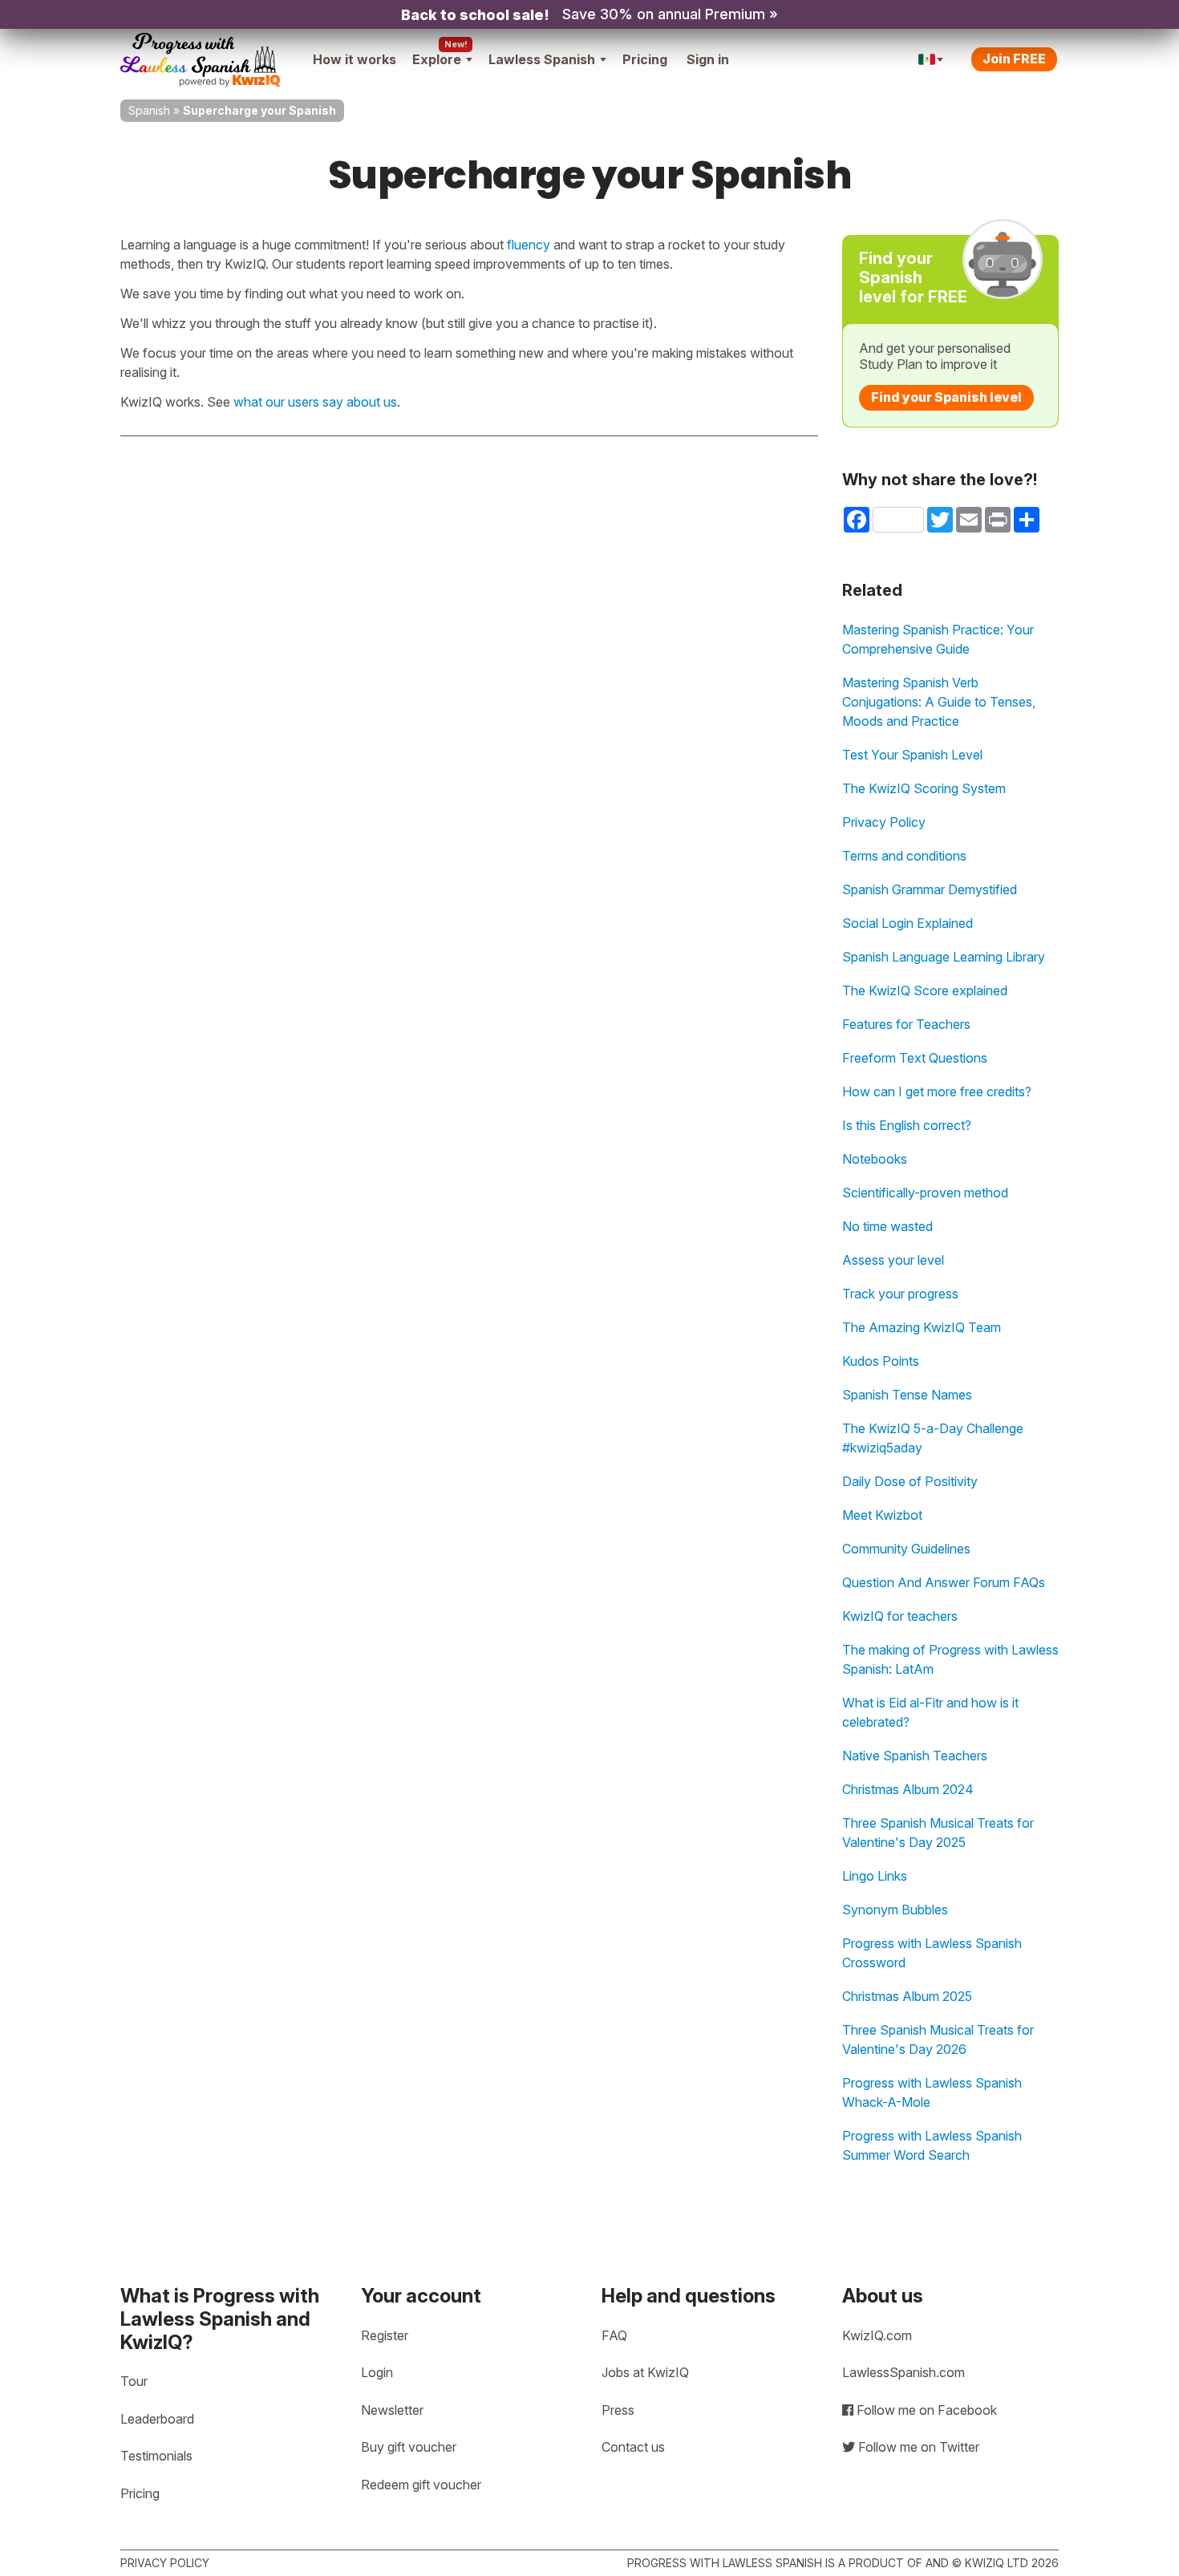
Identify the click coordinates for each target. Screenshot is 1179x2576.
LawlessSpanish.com (903, 2372)
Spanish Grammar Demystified (930, 889)
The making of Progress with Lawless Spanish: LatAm (950, 1659)
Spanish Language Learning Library (944, 957)
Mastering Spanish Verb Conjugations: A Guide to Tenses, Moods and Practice (939, 702)
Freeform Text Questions (915, 1058)
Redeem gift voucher (421, 2485)
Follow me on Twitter (917, 2447)
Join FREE (1014, 59)
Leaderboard (157, 2419)
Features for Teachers (906, 1024)
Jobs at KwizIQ (645, 2372)
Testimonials (156, 2456)
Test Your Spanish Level (912, 755)
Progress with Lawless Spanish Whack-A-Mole (932, 2092)
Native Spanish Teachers (915, 1756)
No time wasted (887, 1226)
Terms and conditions (904, 856)
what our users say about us (315, 402)
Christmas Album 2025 (907, 1996)
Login (377, 2372)
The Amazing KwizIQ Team (922, 1327)
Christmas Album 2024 (908, 1789)
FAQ (614, 2335)
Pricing (645, 59)
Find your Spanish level (946, 397)
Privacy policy (165, 2563)
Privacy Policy (884, 822)
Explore (437, 59)
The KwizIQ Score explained (925, 990)
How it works (355, 59)
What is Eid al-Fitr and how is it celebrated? (930, 1712)
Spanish (149, 110)
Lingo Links (875, 1876)
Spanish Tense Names (907, 1395)
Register (385, 2335)
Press (618, 2410)
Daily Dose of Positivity (910, 1481)
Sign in (708, 59)
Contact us (633, 2447)
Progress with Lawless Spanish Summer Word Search (932, 2145)
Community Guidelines (906, 1549)
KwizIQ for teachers (900, 1616)
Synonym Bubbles (895, 1910)
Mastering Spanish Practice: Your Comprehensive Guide (938, 639)
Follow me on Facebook (925, 2410)
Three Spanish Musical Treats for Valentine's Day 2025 (938, 1833)
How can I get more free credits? (937, 1092)
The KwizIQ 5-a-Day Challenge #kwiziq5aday (933, 1438)
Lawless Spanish (542, 59)
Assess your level (893, 1260)
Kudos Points (881, 1361)
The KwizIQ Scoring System (924, 788)
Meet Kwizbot (882, 1515)
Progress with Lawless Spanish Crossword (932, 1953)
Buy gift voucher (409, 2447)
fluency (529, 245)
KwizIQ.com (877, 2335)
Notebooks (875, 1159)
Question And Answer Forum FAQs (944, 1582)
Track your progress (900, 1294)
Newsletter (392, 2410)
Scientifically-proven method (925, 1193)
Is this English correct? (907, 1125)
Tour (134, 2381)
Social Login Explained (908, 923)
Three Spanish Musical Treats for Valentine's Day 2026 (938, 2039)
